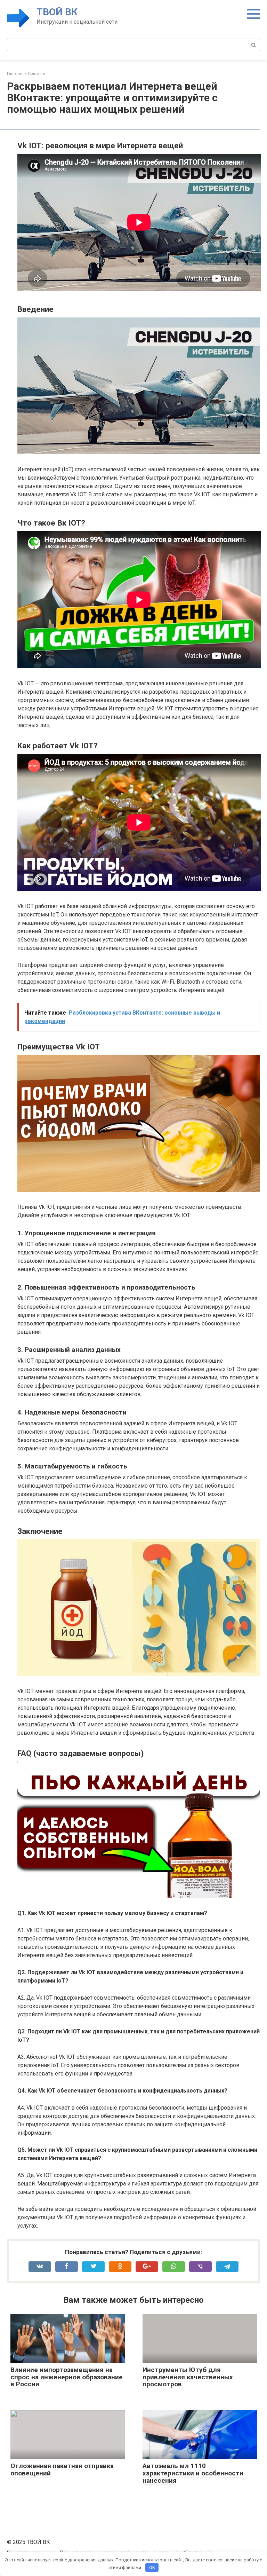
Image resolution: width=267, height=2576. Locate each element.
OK (152, 2567)
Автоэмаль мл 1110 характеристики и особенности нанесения (193, 2473)
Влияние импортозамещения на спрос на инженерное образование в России (67, 2377)
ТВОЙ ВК (57, 12)
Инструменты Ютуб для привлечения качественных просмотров (188, 2377)
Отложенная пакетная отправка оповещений (62, 2469)
